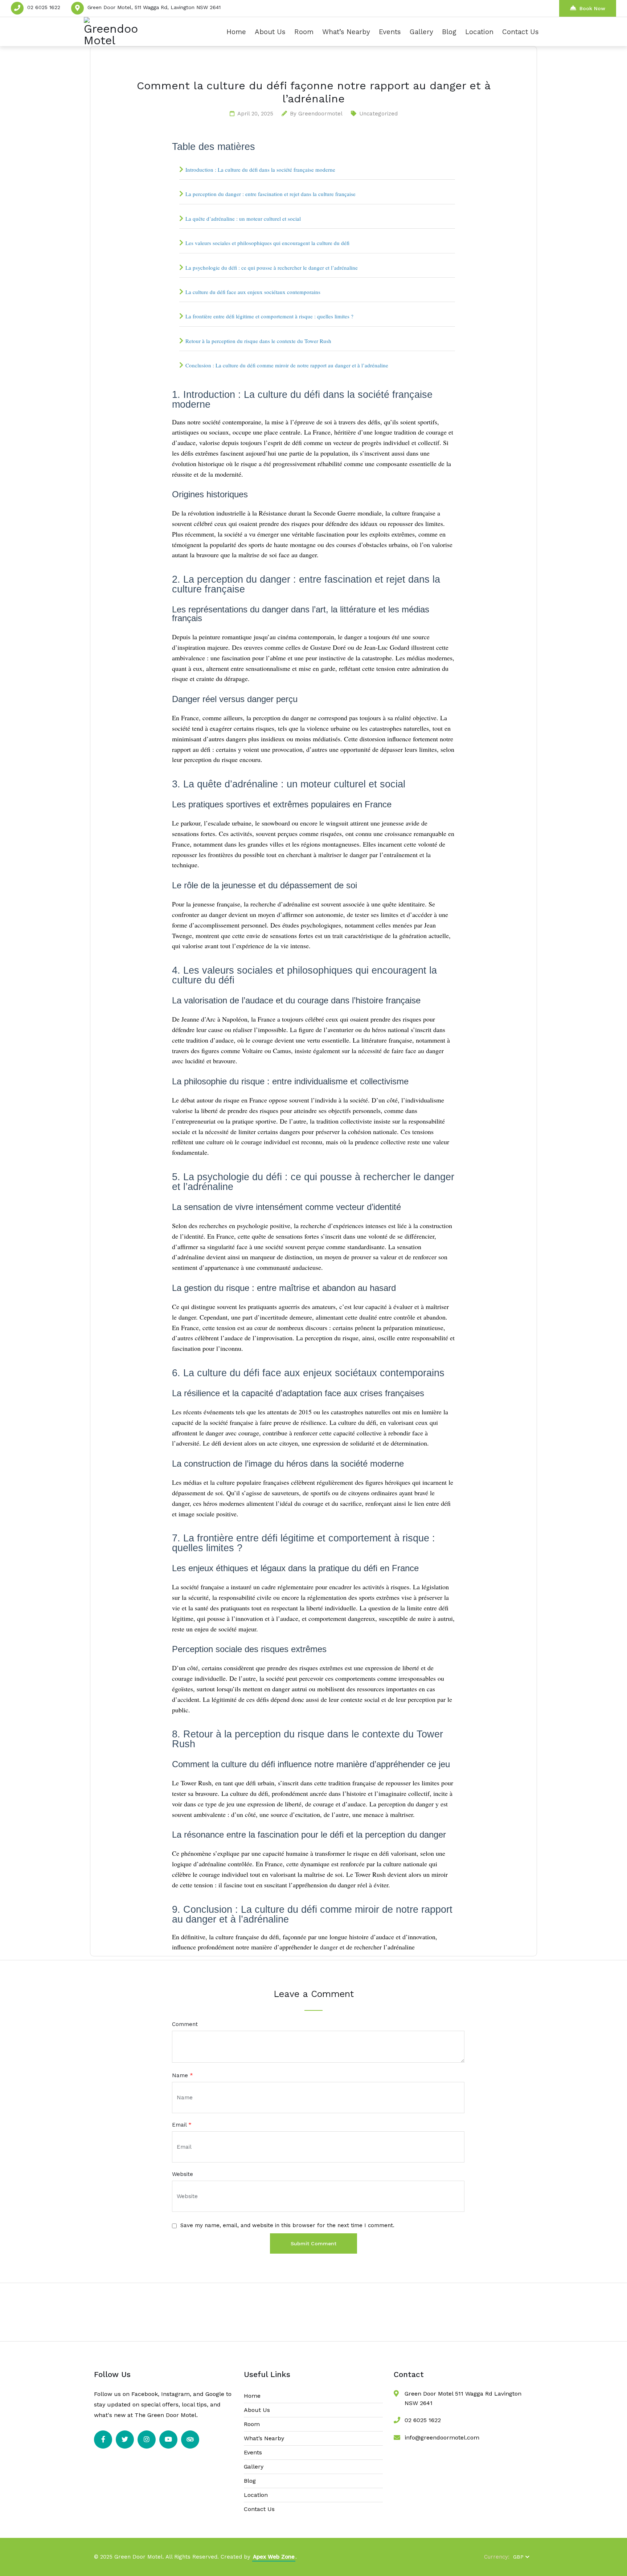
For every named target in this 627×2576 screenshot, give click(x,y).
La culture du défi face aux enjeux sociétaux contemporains (253, 292)
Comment (185, 2024)
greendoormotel (320, 114)
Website (183, 2174)
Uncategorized (378, 114)
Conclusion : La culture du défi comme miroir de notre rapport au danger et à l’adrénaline (287, 365)
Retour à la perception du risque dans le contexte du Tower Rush (258, 341)
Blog (449, 32)
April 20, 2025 (255, 114)
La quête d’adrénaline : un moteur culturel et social (243, 219)
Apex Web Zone (274, 2557)
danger (329, 1947)
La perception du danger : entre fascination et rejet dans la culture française (271, 194)
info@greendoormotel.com (442, 2438)
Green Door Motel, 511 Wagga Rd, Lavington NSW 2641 (154, 7)
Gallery (421, 32)
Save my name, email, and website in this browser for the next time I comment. (287, 2225)
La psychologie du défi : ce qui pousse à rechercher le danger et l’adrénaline (272, 268)
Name (183, 2076)
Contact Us (521, 32)
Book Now (592, 8)
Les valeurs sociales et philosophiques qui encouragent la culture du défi (267, 243)
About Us (270, 32)
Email (182, 2125)
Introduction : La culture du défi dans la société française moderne (260, 170)
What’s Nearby (346, 32)
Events (390, 32)
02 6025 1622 (44, 7)
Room (304, 32)
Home (236, 32)
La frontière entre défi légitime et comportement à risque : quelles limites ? (269, 316)
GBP (518, 2557)
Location (479, 32)
